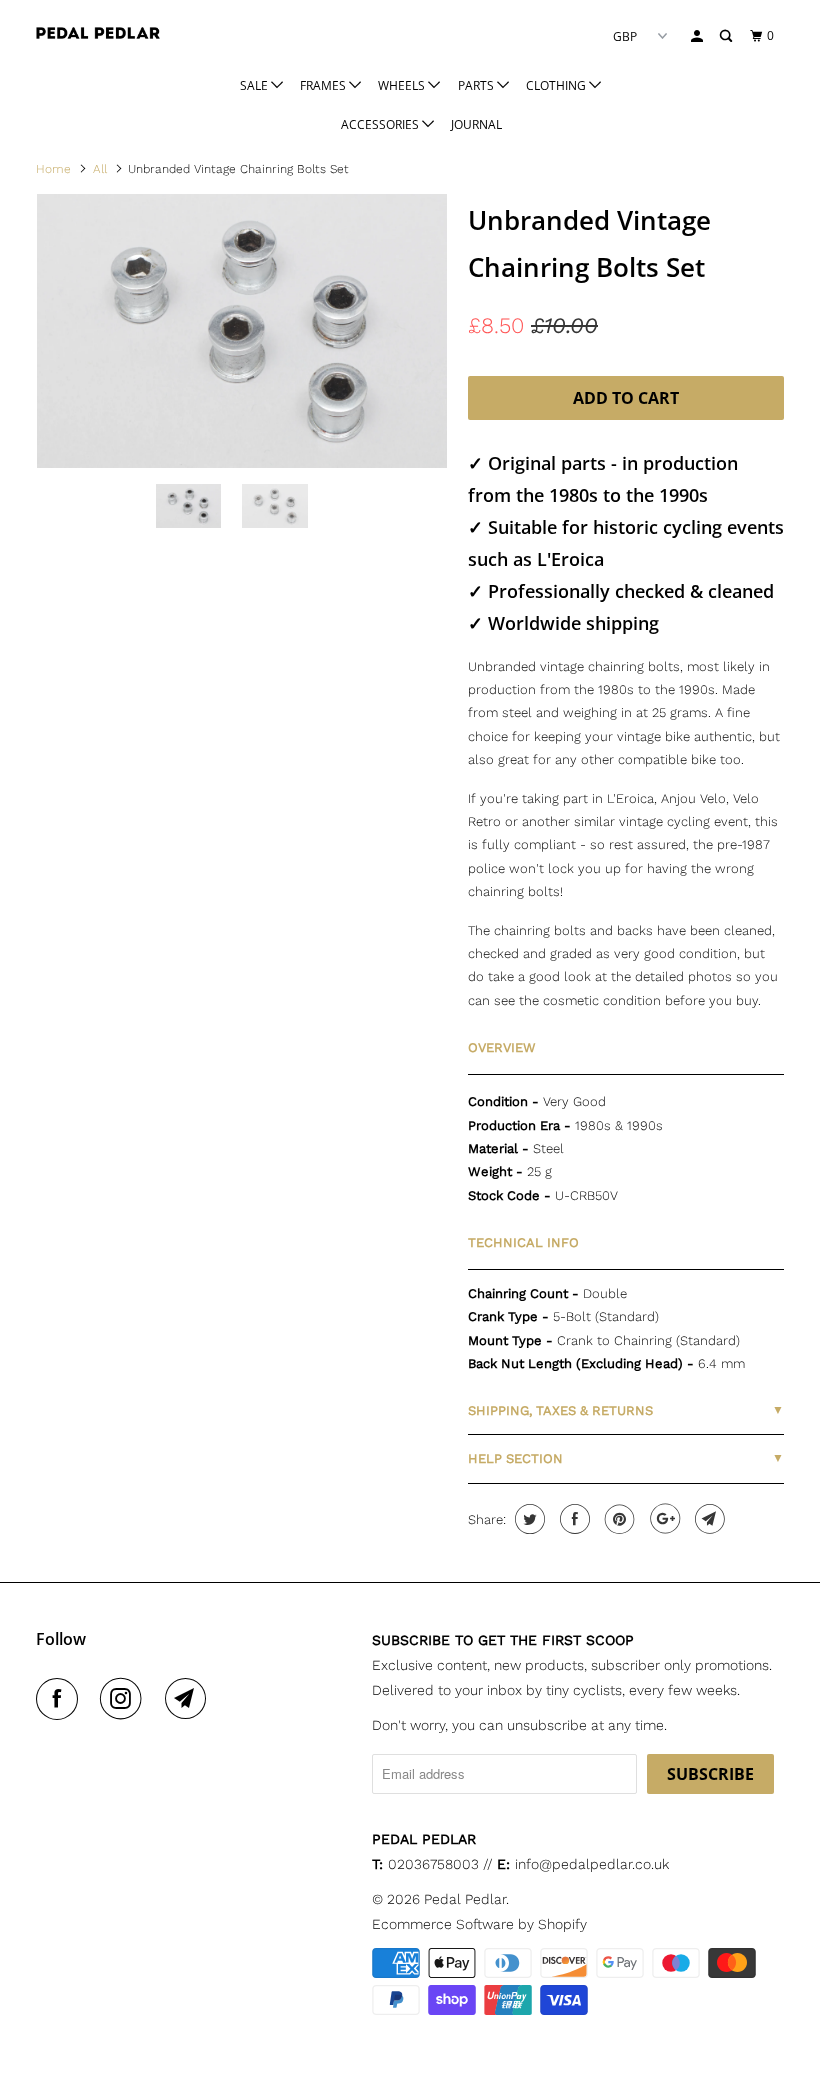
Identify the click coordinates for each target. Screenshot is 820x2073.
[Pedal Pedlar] (98, 33)
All (100, 169)
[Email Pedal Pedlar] (190, 1699)
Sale (255, 85)
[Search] (727, 36)
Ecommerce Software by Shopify (479, 1924)
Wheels (403, 85)
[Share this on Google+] (662, 1519)
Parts (477, 85)
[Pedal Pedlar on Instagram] (125, 1699)
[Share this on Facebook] (572, 1519)
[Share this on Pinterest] (617, 1519)
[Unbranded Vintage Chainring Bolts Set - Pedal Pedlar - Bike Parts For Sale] (242, 330)
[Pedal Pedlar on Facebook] (61, 1699)
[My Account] (698, 36)
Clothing (557, 85)
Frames (324, 85)
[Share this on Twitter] (527, 1519)
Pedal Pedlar (465, 1899)
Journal (476, 124)
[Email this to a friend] (707, 1519)
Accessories (381, 124)
